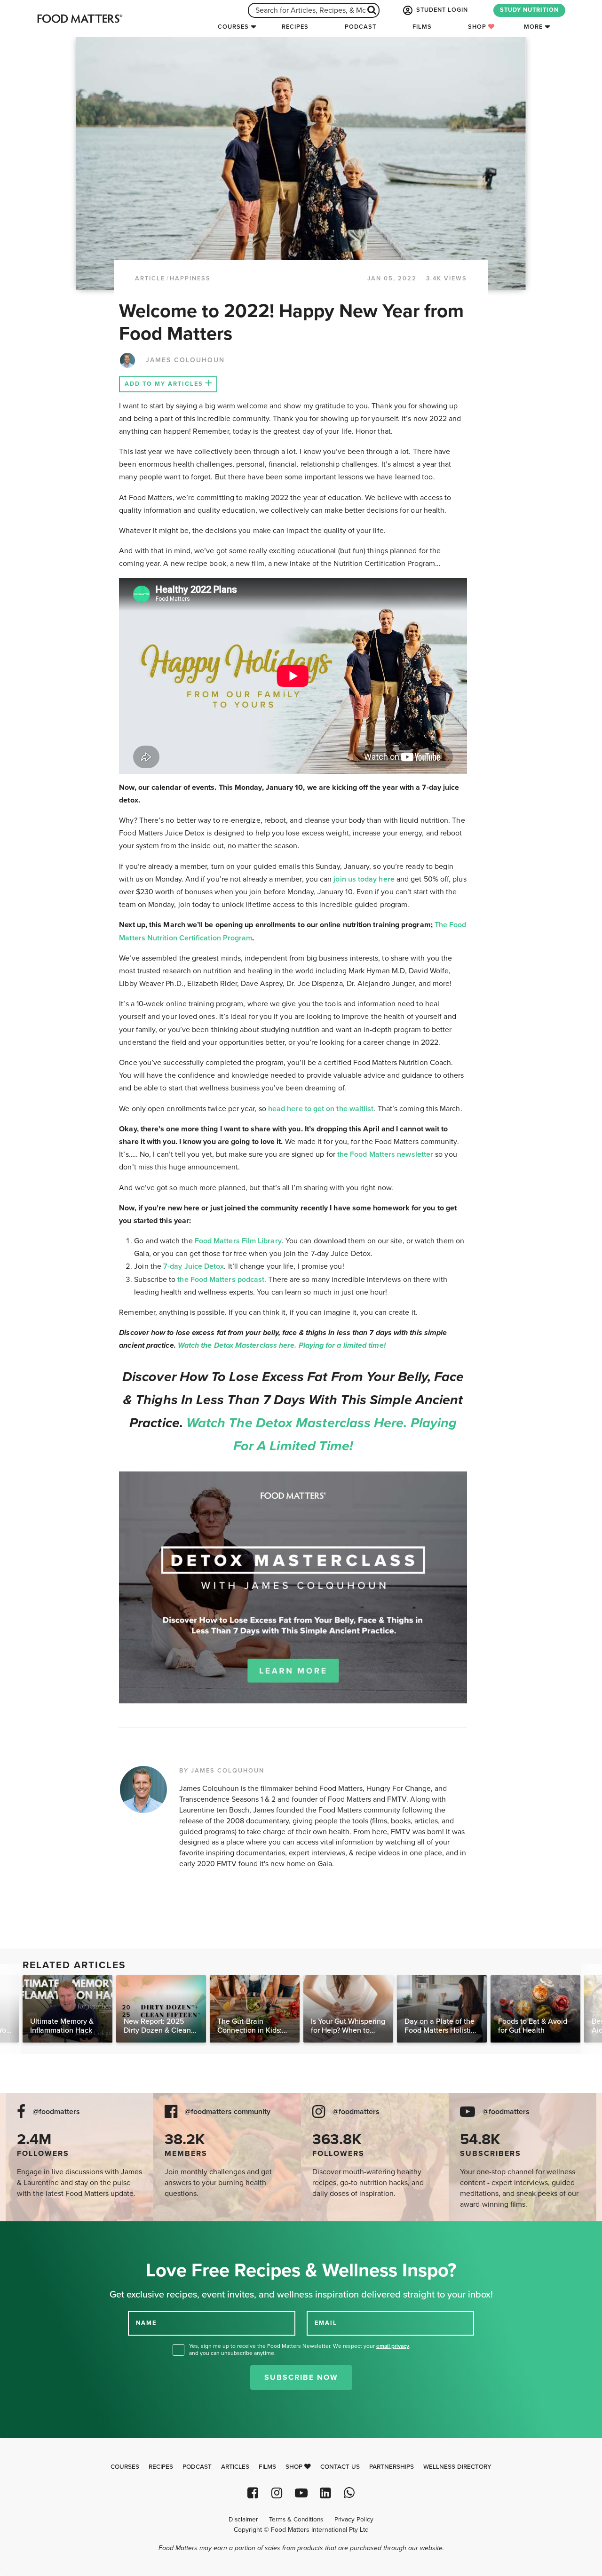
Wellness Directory (457, 2467)
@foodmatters (56, 2112)
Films (422, 27)
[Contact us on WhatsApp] (349, 2493)
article (150, 278)
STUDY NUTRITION (529, 10)
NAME (146, 2322)
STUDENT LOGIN (441, 10)
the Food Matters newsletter (384, 1154)
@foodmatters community (228, 2112)
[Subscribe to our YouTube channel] (301, 2493)
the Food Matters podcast (221, 1280)
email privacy (393, 2346)
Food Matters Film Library (238, 1241)
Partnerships (392, 2467)
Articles (235, 2467)
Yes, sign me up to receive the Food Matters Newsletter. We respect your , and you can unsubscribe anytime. (300, 2349)
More (533, 27)
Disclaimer (243, 2520)
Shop (478, 27)
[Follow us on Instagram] (277, 2493)
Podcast (360, 27)
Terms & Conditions (296, 2520)
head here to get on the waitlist (320, 1109)
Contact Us (340, 2467)
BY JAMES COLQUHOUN (222, 1771)
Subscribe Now (301, 2377)
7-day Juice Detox (194, 1266)
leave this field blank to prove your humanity (38, 2232)
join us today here (363, 879)
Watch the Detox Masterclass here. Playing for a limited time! (282, 1345)
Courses (233, 27)
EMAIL (326, 2322)
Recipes (295, 27)
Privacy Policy (354, 2520)
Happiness (190, 278)
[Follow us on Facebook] (253, 2493)
